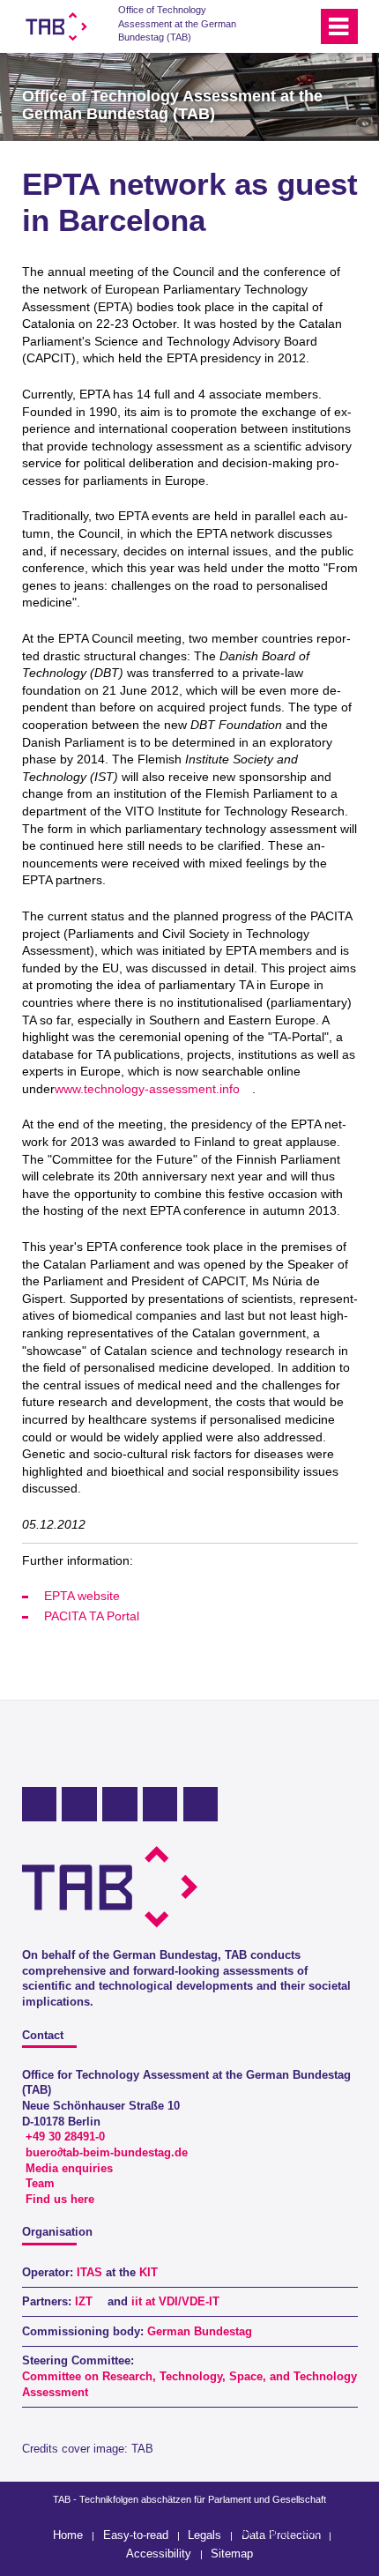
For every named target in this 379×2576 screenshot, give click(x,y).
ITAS (89, 2273)
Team (40, 2184)
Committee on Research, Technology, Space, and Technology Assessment (189, 2385)
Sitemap (232, 2554)
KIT (149, 2273)
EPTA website (82, 1596)
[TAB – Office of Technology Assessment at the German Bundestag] (56, 26)
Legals (204, 2535)
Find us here (60, 2200)
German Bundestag (200, 2332)
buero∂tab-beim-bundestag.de (107, 2153)
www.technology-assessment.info (147, 1089)
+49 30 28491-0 (65, 2137)
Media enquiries (69, 2169)
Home (68, 2535)
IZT (84, 2302)
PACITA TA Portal (92, 1616)
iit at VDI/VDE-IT (175, 2302)
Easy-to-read (136, 2535)
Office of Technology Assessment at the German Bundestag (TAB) (177, 23)
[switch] (272, 26)
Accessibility (159, 2554)
